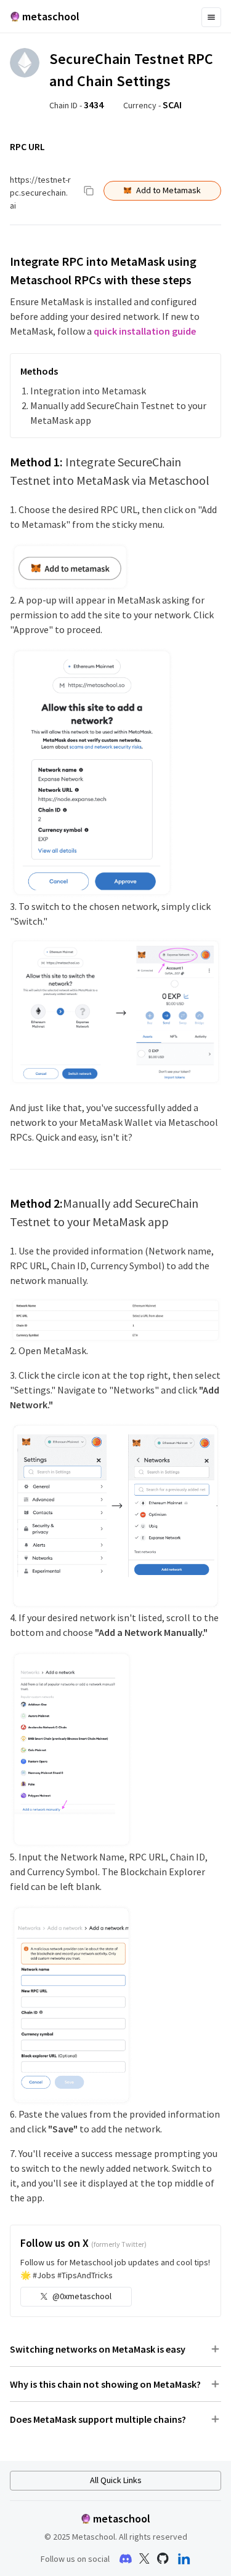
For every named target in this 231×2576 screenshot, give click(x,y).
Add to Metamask (168, 190)
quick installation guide (145, 331)
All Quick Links (116, 2480)
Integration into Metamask (88, 391)
